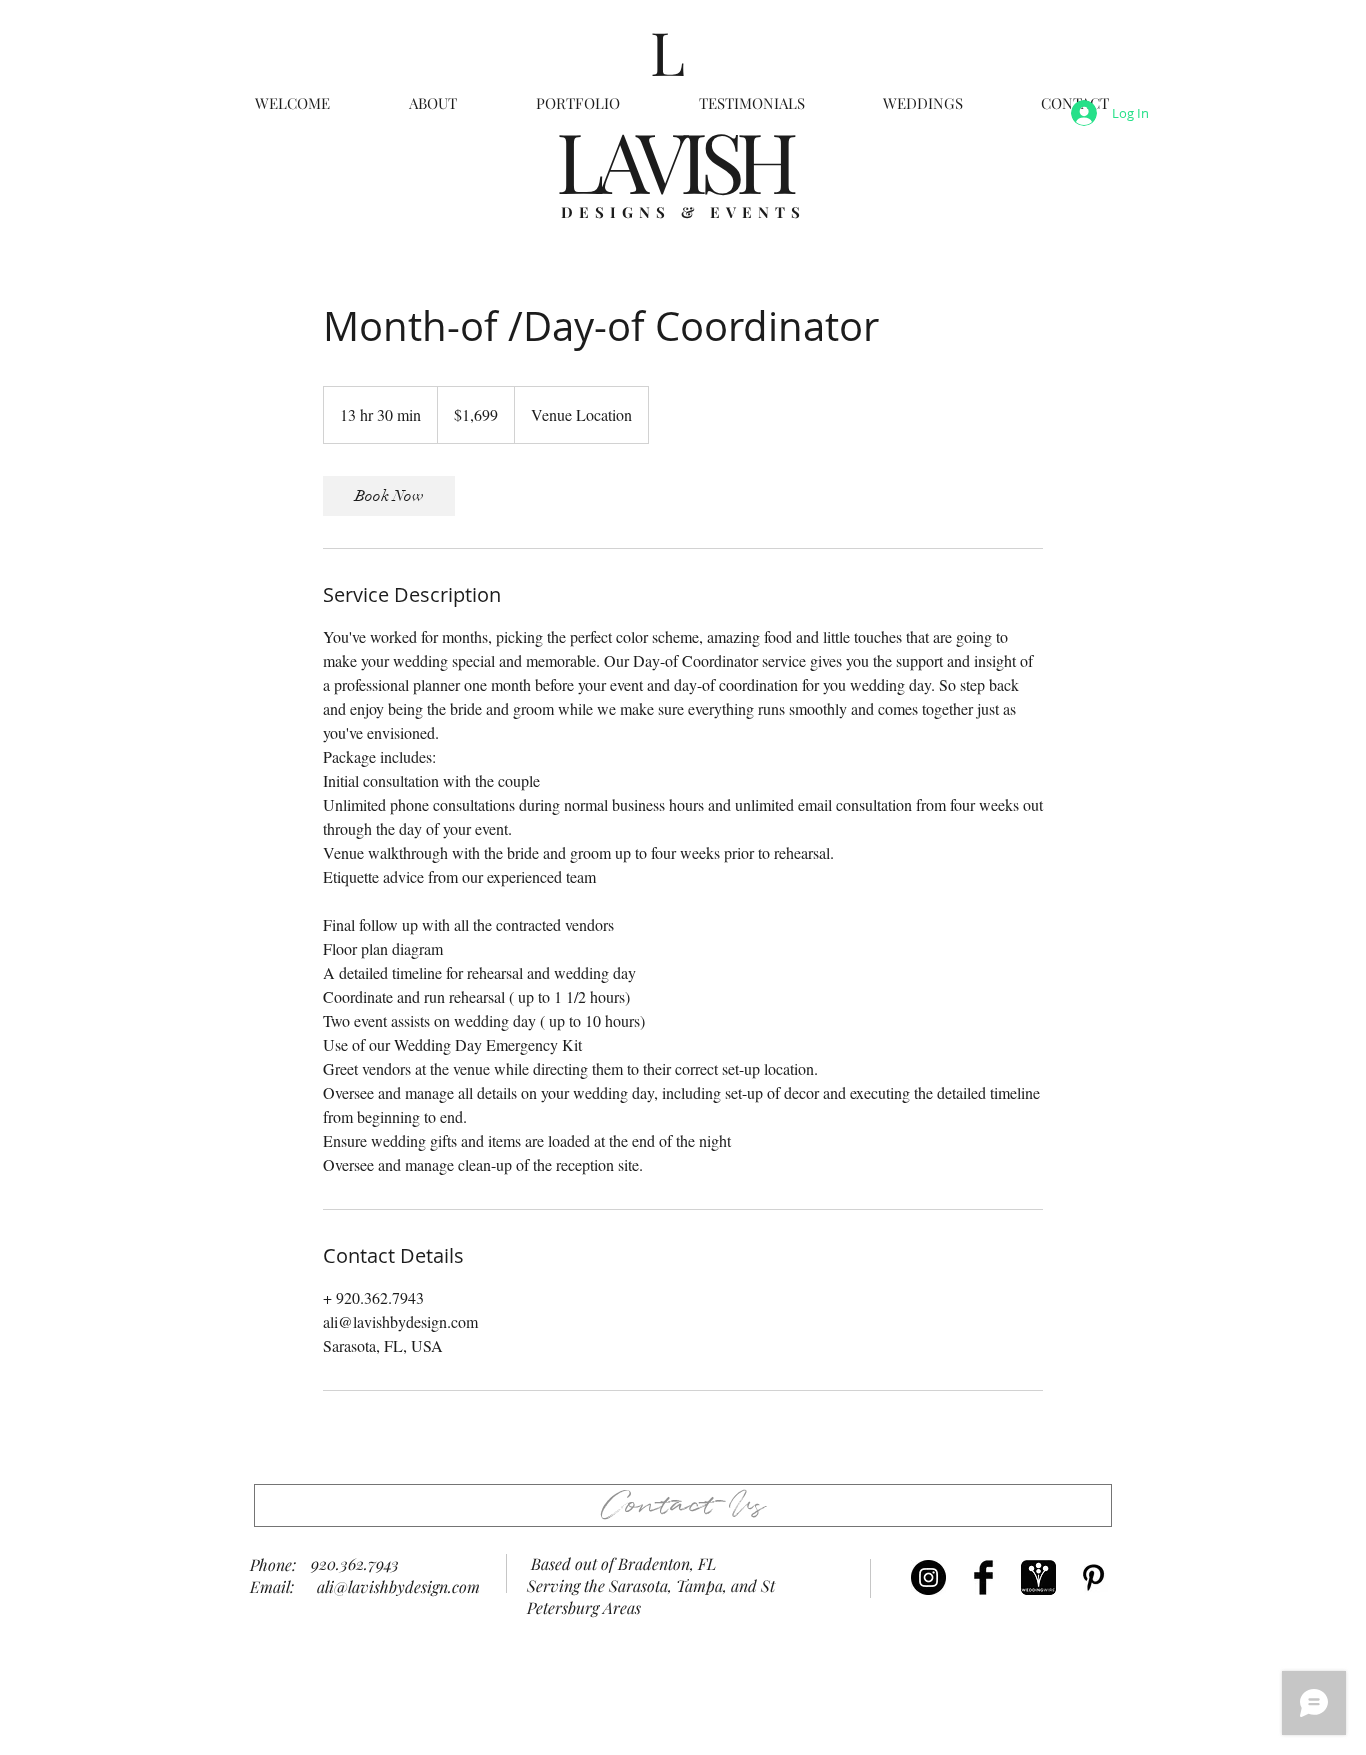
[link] (389, 496)
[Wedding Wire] (1038, 1577)
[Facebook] (983, 1577)
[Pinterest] (1093, 1577)
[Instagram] (928, 1577)
